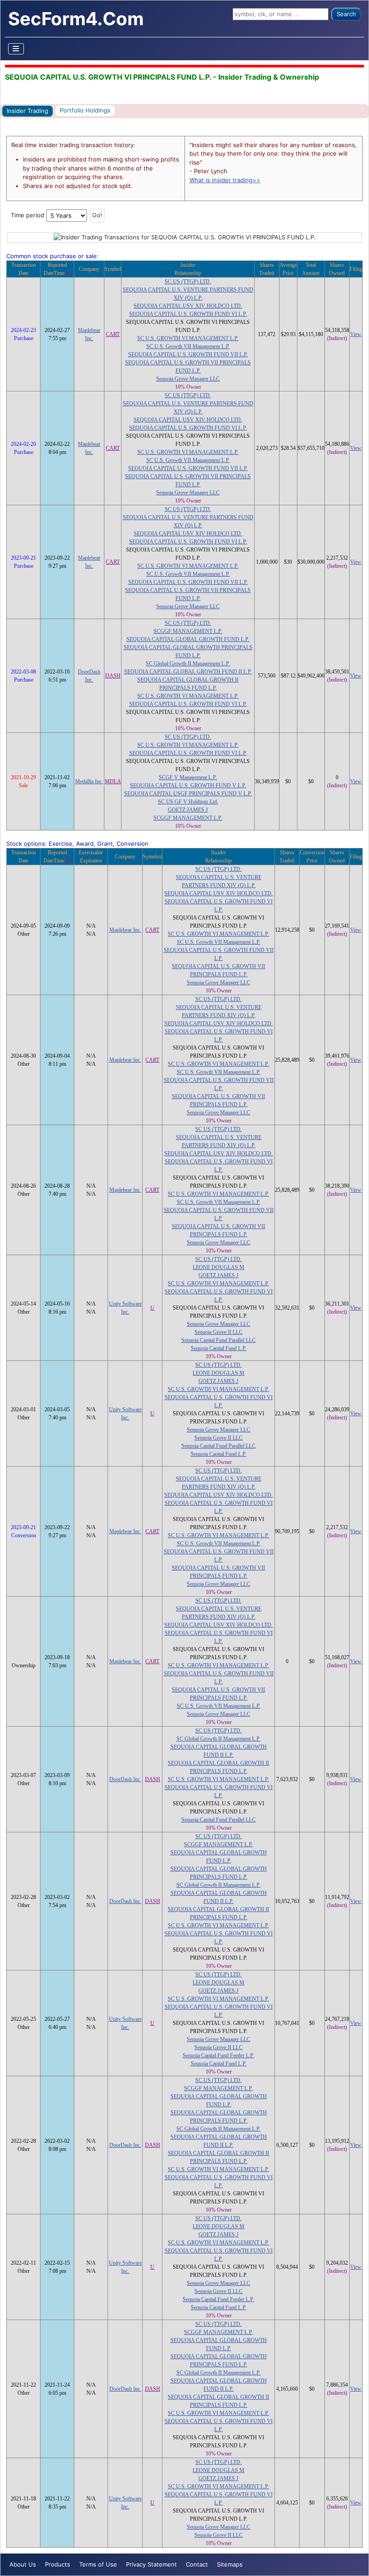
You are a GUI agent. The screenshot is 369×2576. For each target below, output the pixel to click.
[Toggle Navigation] (16, 49)
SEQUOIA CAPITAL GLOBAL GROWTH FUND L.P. (188, 639)
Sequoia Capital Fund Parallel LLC (218, 1340)
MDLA (113, 781)
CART (113, 334)
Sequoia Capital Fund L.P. (219, 1348)
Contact (197, 2564)
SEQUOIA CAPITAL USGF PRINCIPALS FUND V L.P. (188, 794)
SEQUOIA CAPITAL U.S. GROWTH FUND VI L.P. (188, 314)
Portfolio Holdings (85, 110)
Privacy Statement (151, 2564)
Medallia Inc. (89, 781)
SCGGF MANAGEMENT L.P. (188, 631)
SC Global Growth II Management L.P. (188, 664)
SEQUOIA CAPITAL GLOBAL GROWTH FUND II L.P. (188, 672)
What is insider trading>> (225, 180)
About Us (23, 2564)
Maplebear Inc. (125, 930)
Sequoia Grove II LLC (218, 1332)
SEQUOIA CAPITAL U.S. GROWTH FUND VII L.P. (188, 355)
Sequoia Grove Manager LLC (188, 379)
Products (58, 2564)
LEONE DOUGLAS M (218, 1267)
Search (346, 14)
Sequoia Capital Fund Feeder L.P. (218, 2055)
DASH (113, 676)
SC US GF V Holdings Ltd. (188, 802)
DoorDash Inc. (125, 1779)
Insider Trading (27, 111)
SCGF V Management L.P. (188, 777)
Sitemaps (230, 2564)
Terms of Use (98, 2564)
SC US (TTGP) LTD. (188, 282)
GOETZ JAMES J (188, 810)
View (356, 334)
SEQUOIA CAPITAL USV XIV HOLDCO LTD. (188, 306)
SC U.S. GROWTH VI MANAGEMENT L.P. (188, 338)
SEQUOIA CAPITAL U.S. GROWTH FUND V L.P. (188, 785)
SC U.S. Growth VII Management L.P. (188, 346)
